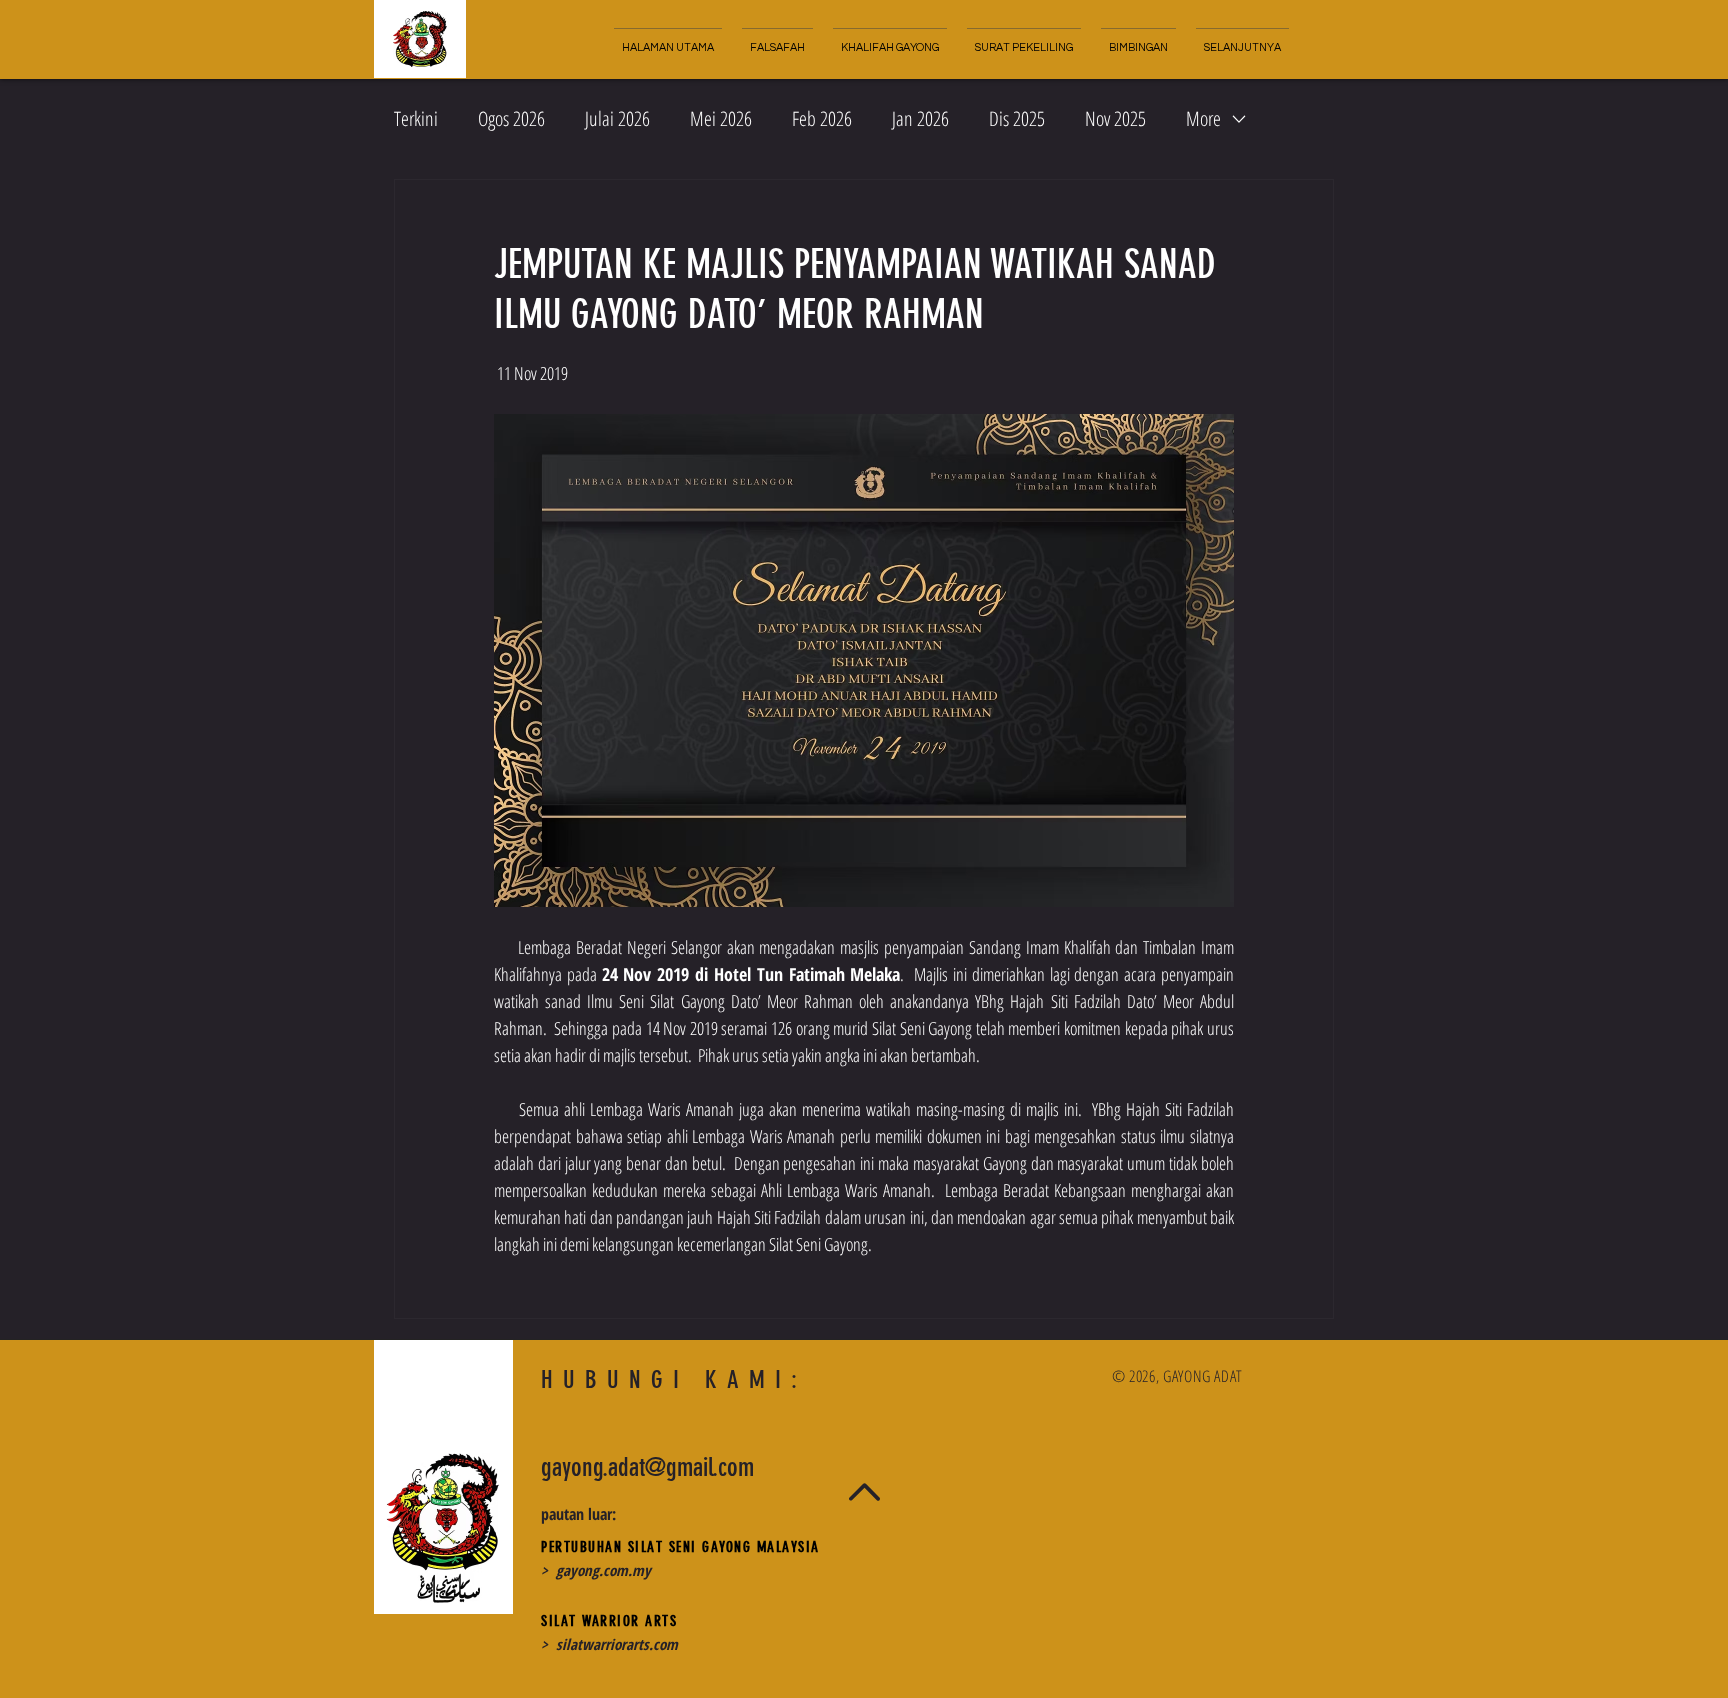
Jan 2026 (920, 118)
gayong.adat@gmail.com (647, 1467)
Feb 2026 (822, 118)
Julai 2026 (617, 118)
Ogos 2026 (511, 118)
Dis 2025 (1017, 118)
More (1203, 118)
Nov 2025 (1115, 118)
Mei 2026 (721, 118)
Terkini (416, 118)
